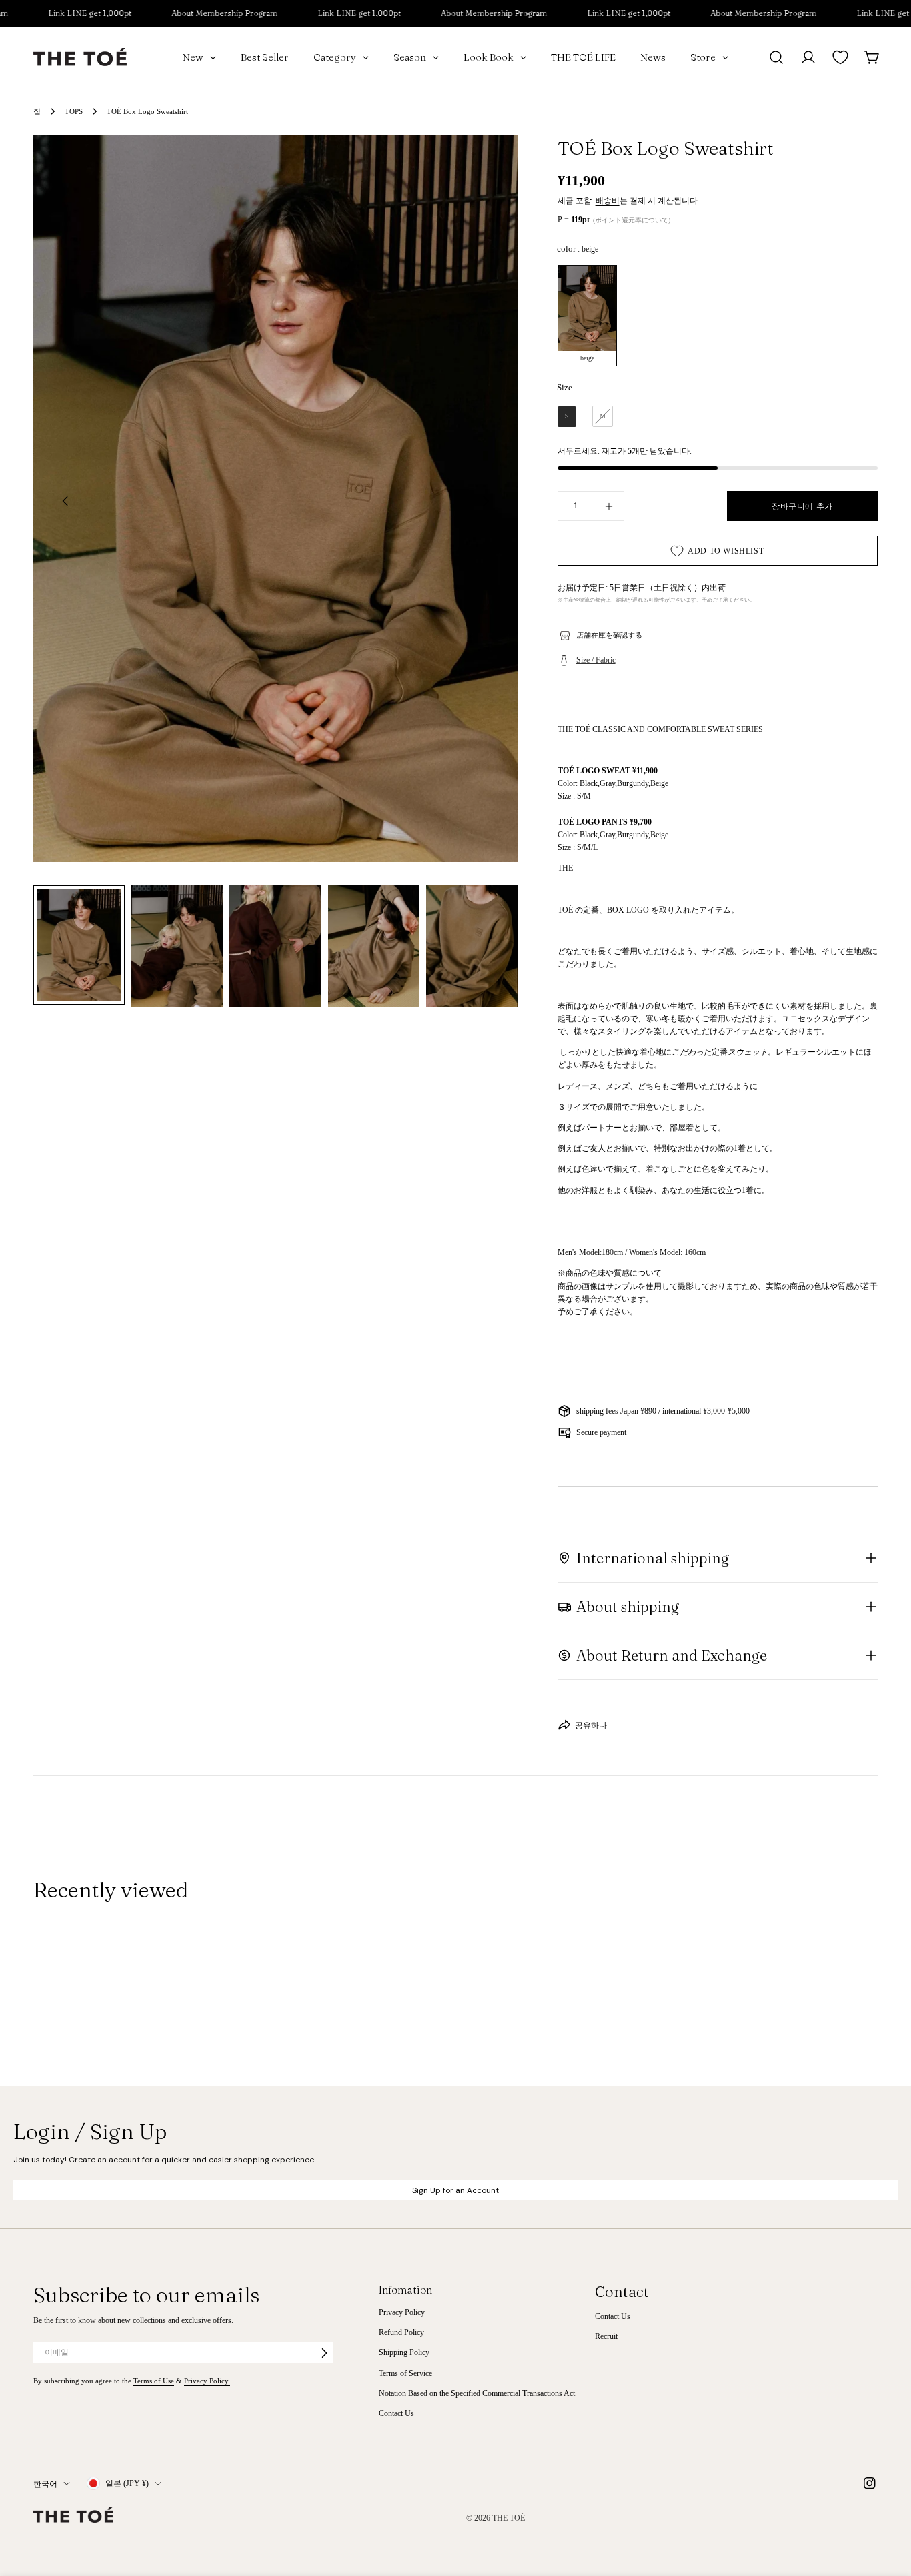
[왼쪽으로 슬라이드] (65, 501)
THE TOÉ (509, 2518)
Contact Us (396, 2414)
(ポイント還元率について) (632, 220)
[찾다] (776, 57)
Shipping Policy (404, 2353)
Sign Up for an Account (455, 2190)
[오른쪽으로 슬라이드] (486, 501)
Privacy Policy (402, 2312)
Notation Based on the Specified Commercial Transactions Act (477, 2394)
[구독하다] (324, 2353)
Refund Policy (401, 2333)
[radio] (587, 316)
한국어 (45, 2483)
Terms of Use (154, 2381)
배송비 (608, 201)
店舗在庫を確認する (609, 635)
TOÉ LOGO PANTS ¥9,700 (605, 822)
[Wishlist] (840, 57)
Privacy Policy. (207, 2381)
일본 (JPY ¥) (127, 2483)
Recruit (606, 2337)
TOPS (74, 111)
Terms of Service (405, 2373)
